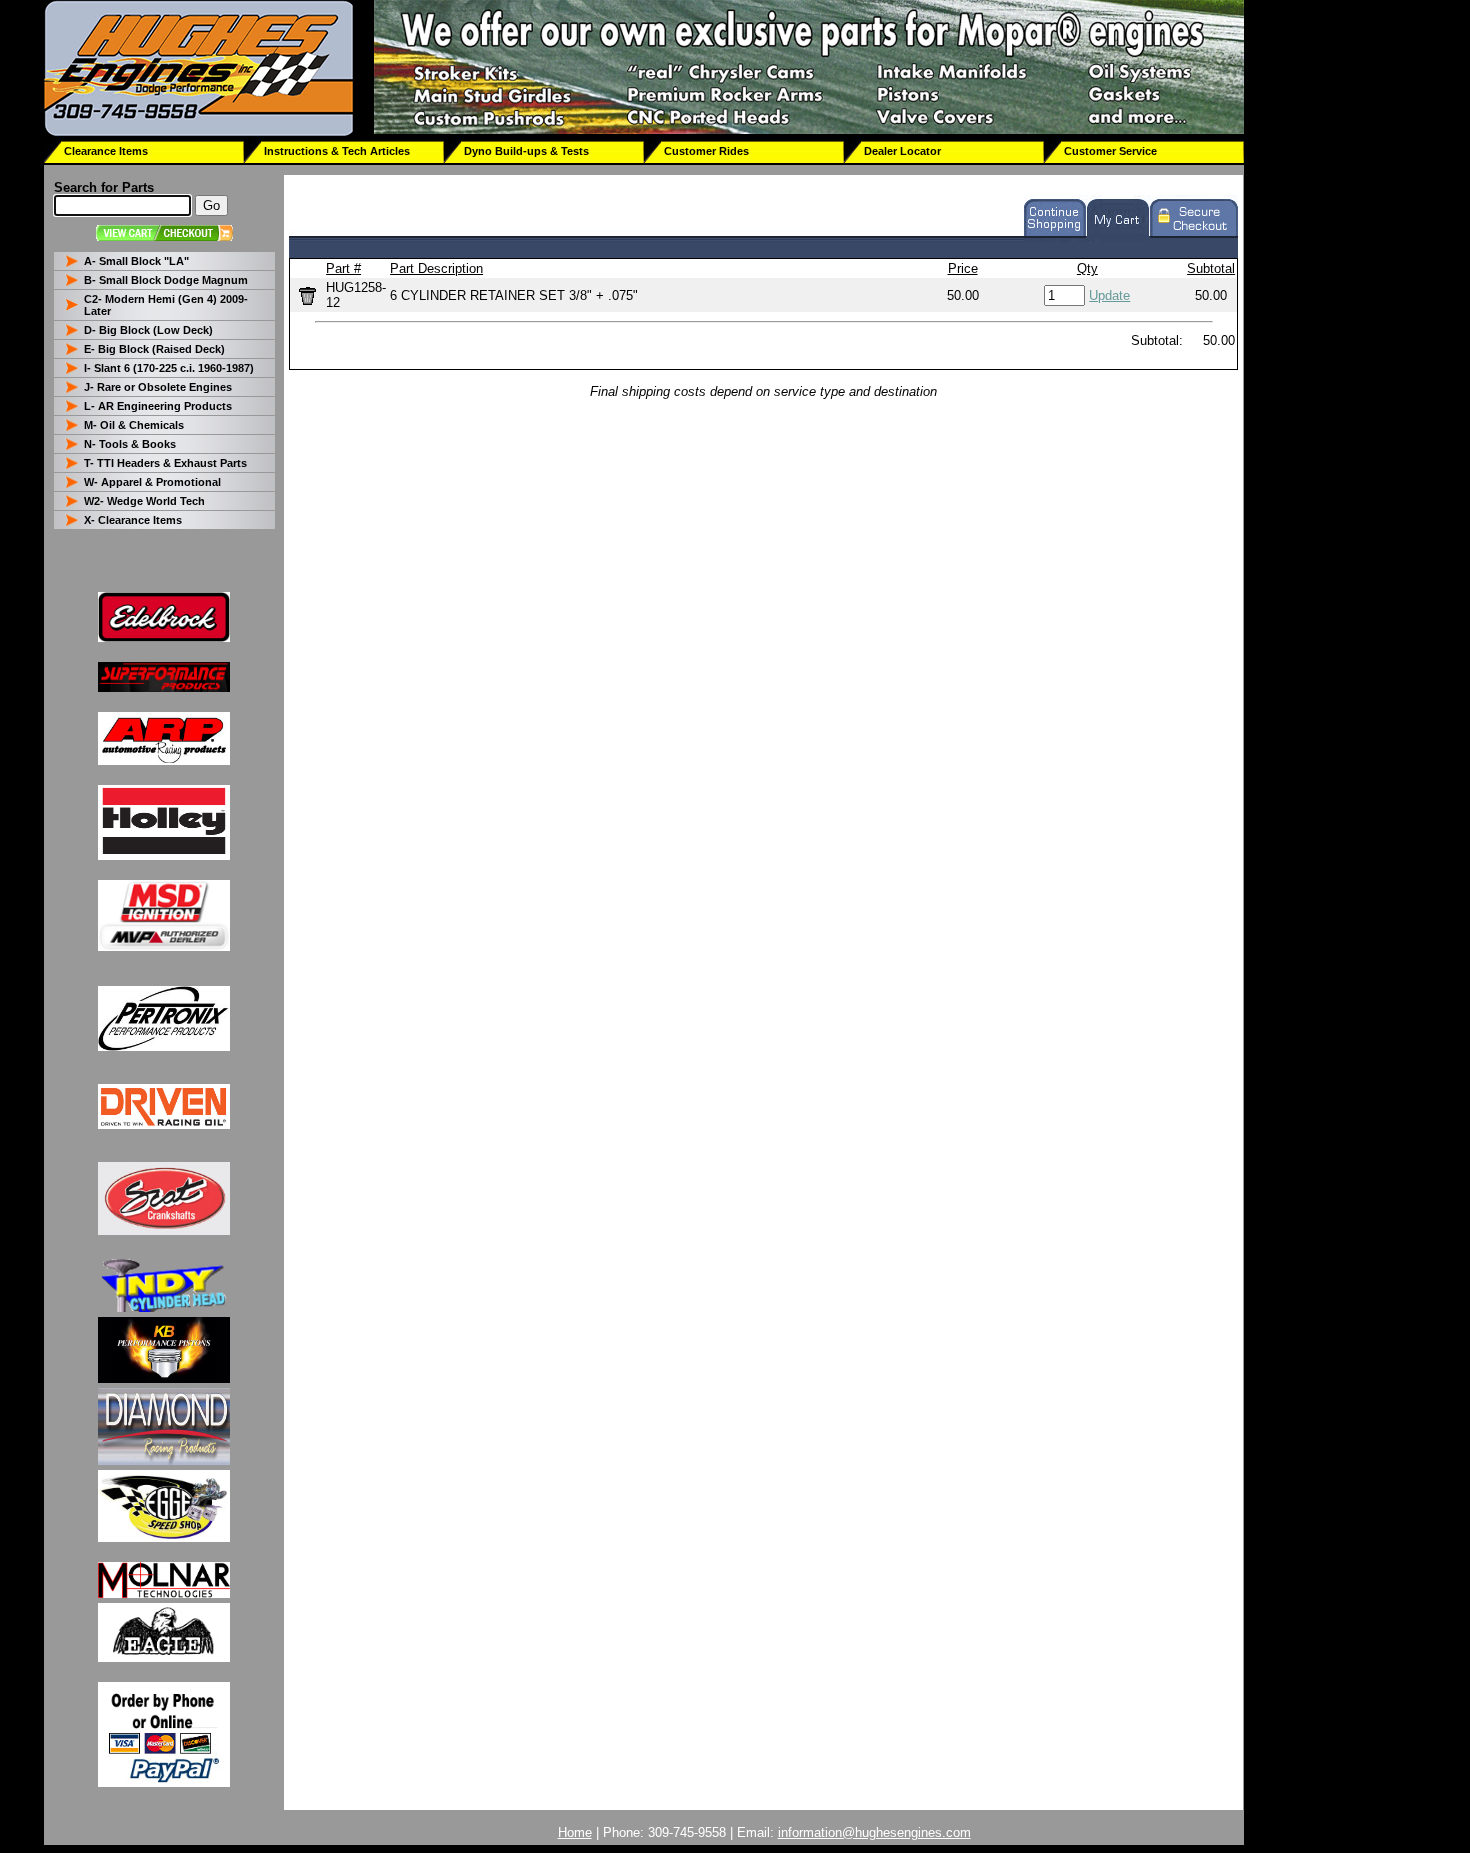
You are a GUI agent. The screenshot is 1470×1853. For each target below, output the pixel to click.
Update (1109, 295)
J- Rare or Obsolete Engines (158, 387)
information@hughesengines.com (874, 1832)
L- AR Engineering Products (158, 406)
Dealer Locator (902, 151)
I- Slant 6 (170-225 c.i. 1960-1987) (169, 368)
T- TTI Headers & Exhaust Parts (165, 463)
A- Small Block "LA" (136, 261)
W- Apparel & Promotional (152, 482)
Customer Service (1110, 151)
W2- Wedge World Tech (144, 501)
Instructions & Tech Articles (337, 151)
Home (575, 1832)
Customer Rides (706, 151)
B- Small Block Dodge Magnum (166, 280)
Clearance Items (106, 151)
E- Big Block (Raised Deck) (154, 349)
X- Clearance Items (133, 520)
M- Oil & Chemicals (134, 425)
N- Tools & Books (130, 444)
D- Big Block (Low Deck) (148, 330)
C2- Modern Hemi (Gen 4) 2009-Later (166, 305)
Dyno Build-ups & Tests (526, 151)
